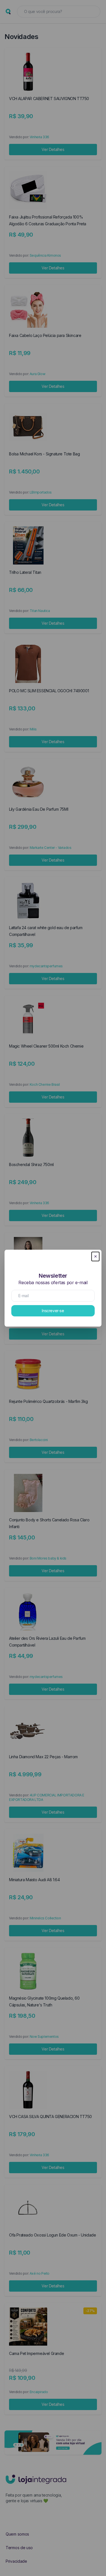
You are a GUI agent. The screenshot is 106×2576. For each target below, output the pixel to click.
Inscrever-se (53, 1311)
